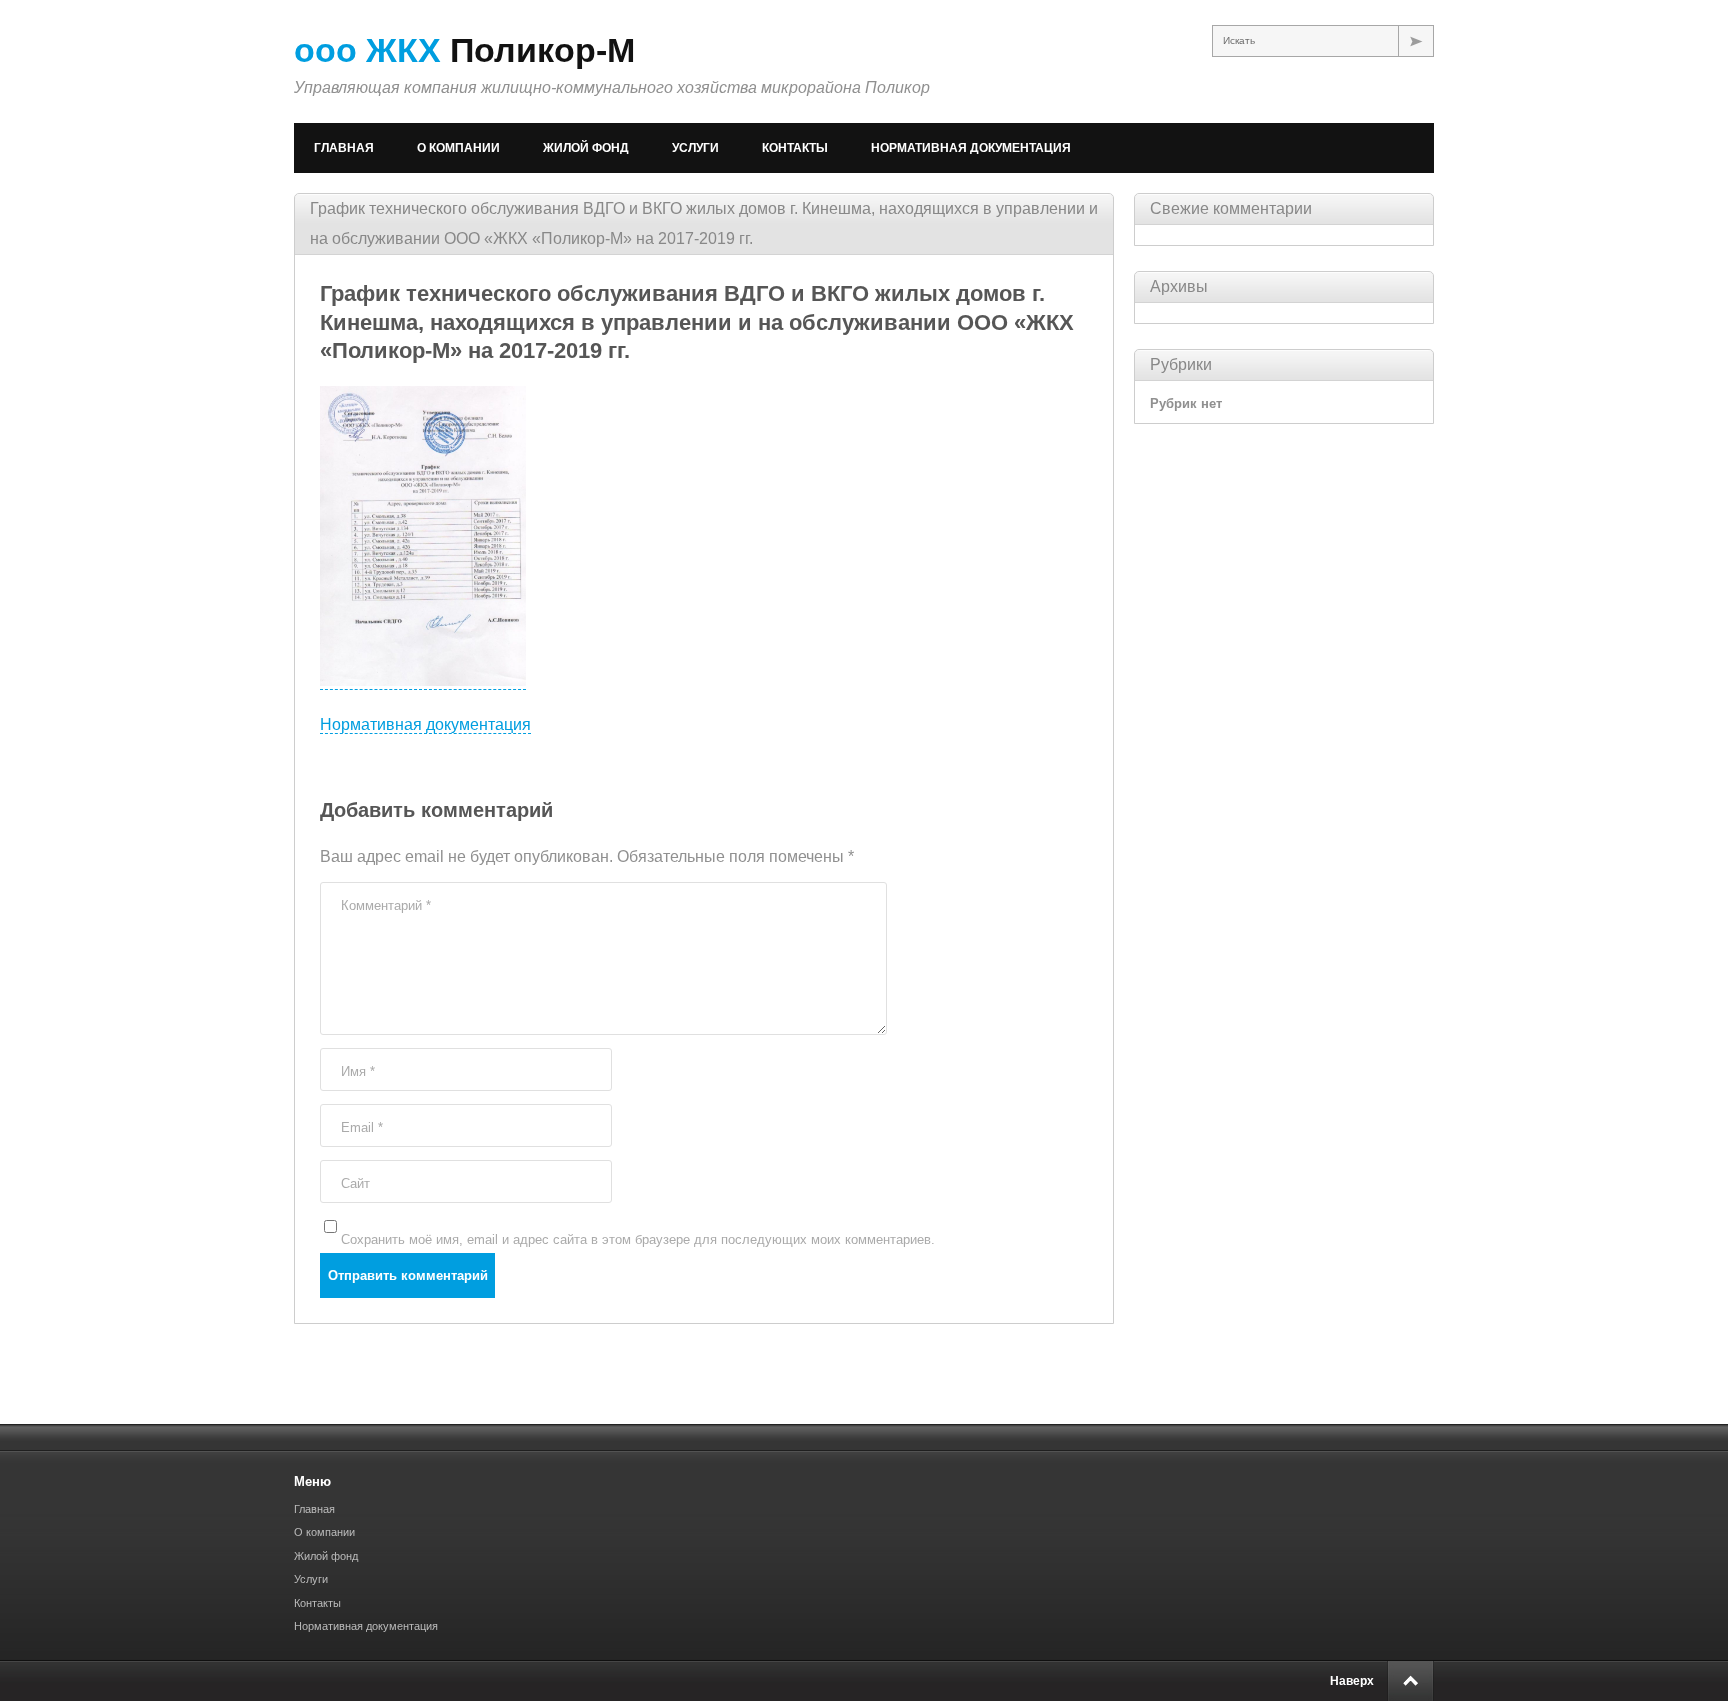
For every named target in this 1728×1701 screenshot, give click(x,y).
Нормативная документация (971, 148)
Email (362, 1127)
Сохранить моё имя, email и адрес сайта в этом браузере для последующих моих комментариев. (638, 1239)
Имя (358, 1071)
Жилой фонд (586, 148)
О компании (458, 148)
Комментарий (386, 905)
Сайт (355, 1183)
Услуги (695, 148)
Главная (344, 148)
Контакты (795, 148)
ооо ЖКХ (464, 50)
